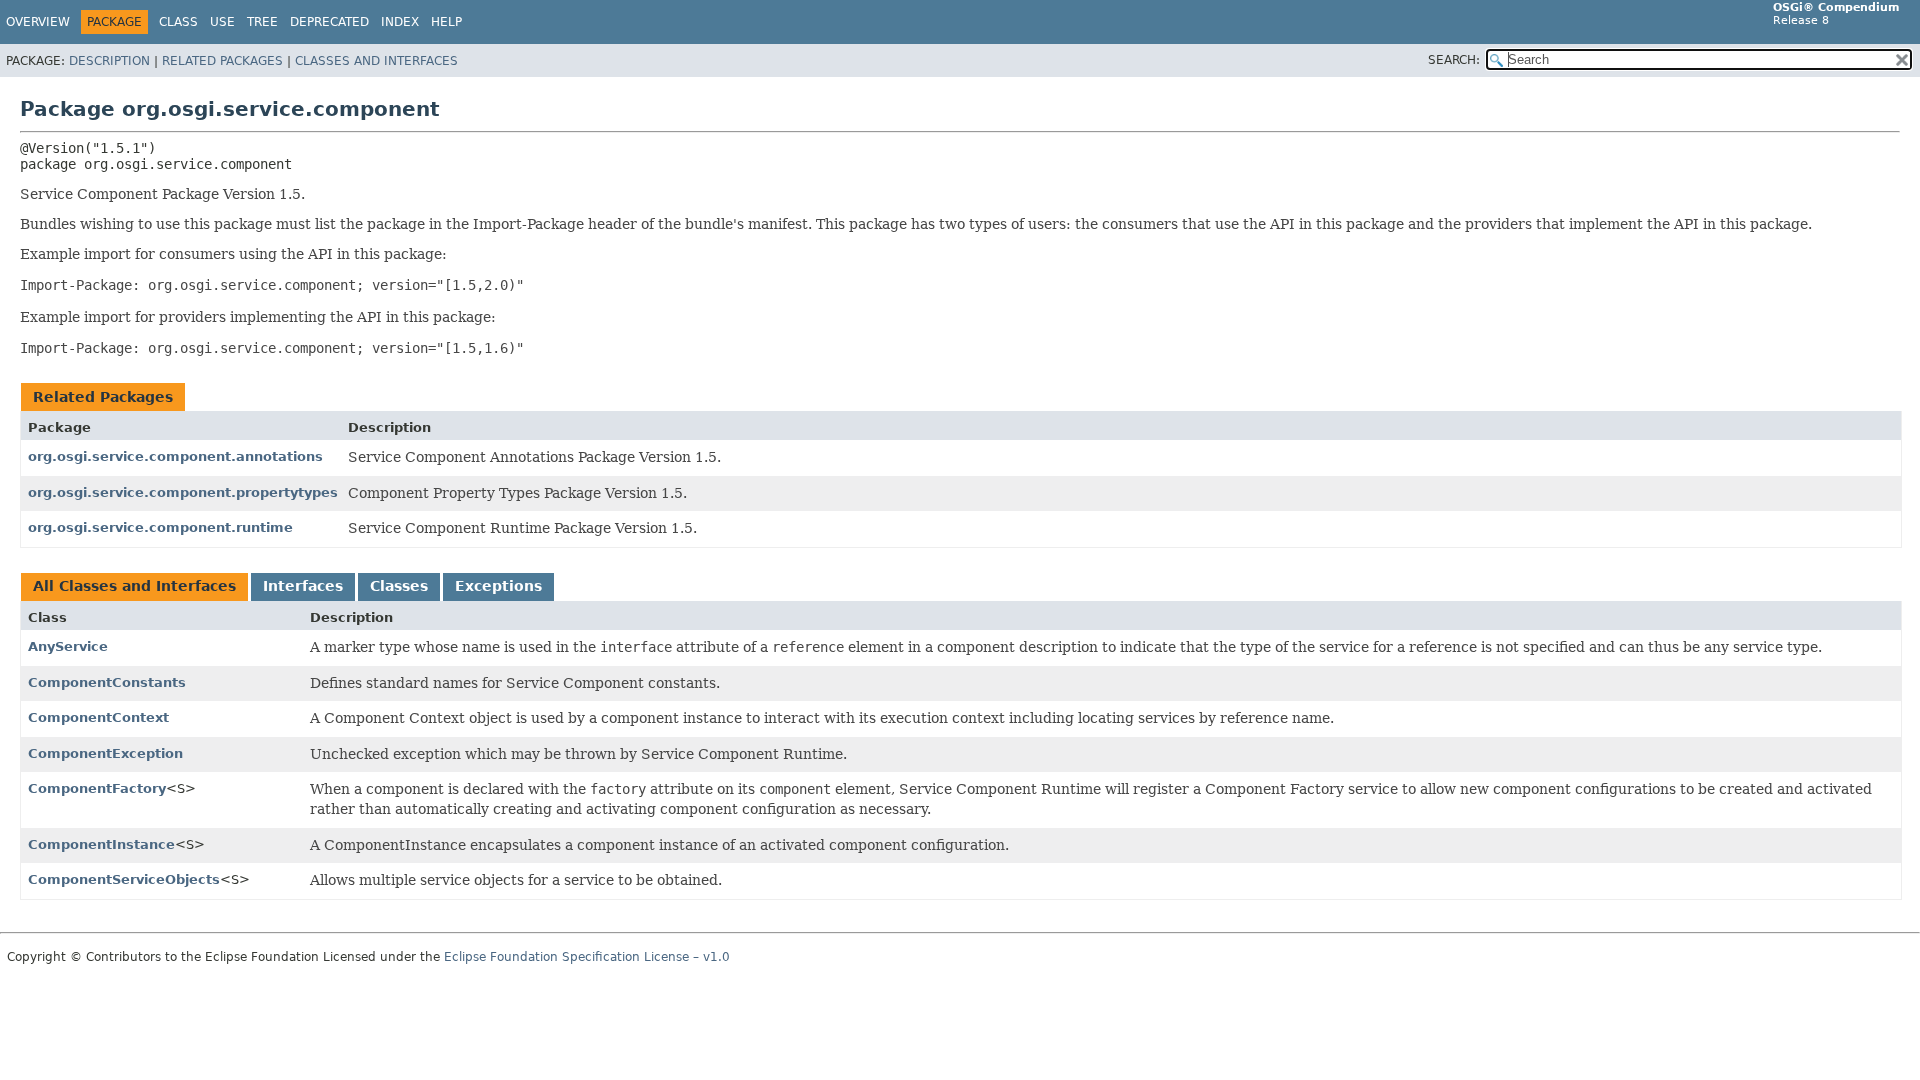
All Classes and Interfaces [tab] (134, 586)
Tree (262, 22)
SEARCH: (1454, 60)
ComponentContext (98, 717)
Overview (38, 22)
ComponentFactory (97, 788)
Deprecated (329, 22)
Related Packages (222, 61)
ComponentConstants (107, 682)
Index (400, 22)
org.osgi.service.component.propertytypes (183, 492)
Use (222, 22)
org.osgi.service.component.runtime (160, 527)
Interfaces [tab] (303, 586)
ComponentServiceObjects (124, 879)
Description (109, 61)
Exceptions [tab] (498, 586)
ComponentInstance (101, 844)
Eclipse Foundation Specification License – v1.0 (587, 957)
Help (446, 22)
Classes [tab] (399, 586)
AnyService (68, 646)
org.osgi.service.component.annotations (175, 456)
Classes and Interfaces (376, 61)
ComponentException (105, 753)
